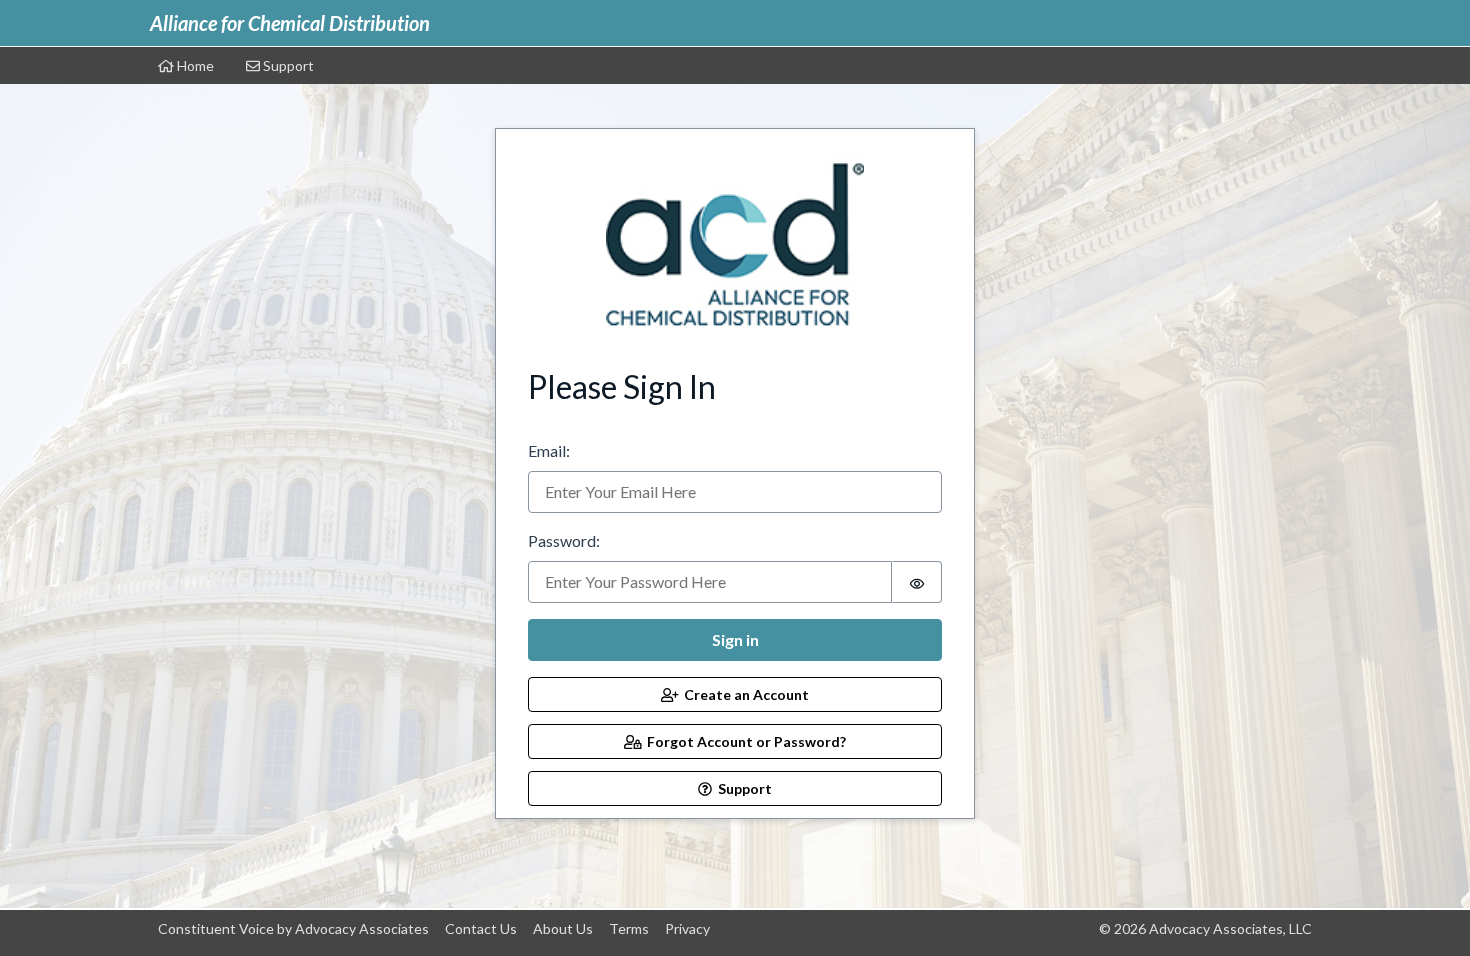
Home (194, 65)
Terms (629, 928)
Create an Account (743, 694)
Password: (564, 540)
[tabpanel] (735, 467)
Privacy (687, 928)
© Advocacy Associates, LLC (1205, 928)
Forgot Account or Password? (743, 741)
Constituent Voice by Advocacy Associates (293, 928)
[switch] (917, 582)
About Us (563, 928)
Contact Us (481, 928)
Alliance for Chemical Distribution (290, 23)
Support (287, 65)
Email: (549, 450)
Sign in (735, 639)
